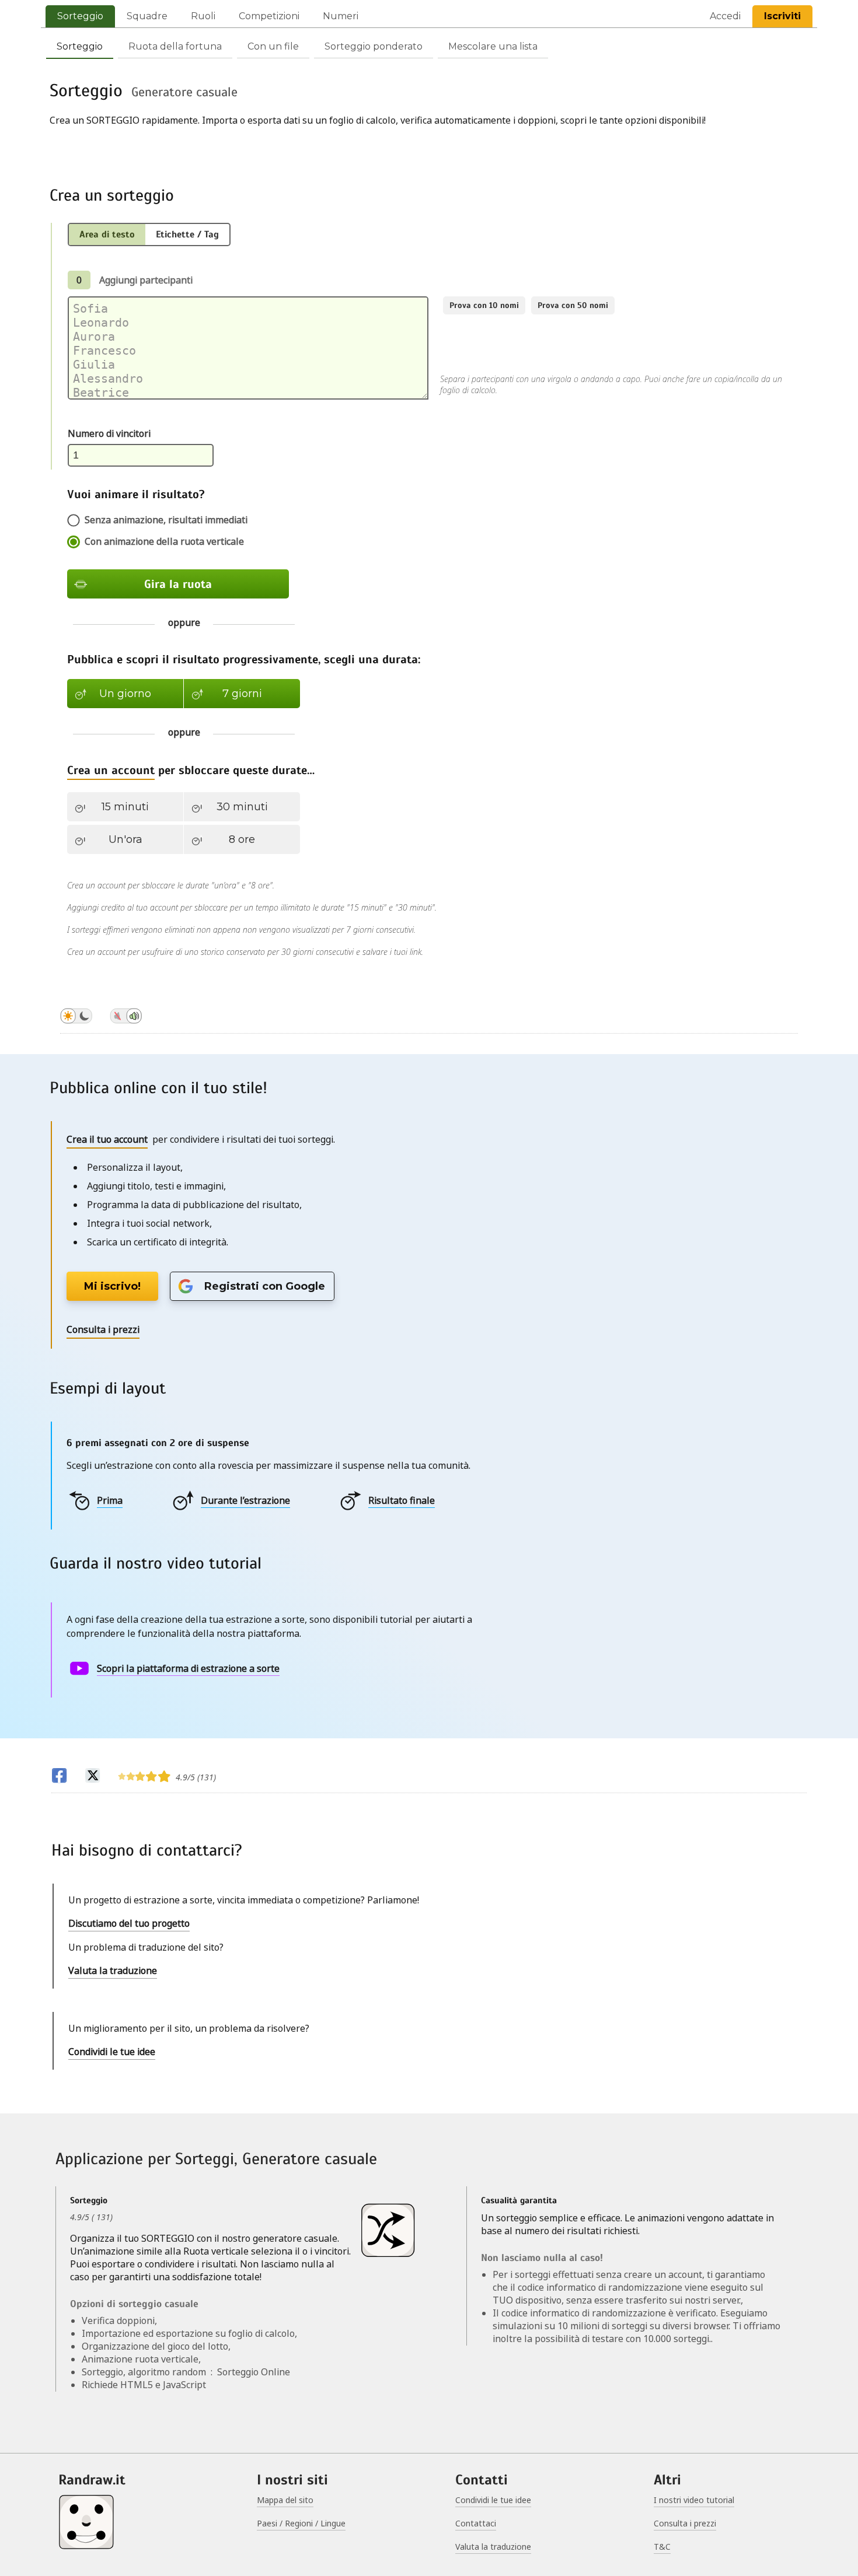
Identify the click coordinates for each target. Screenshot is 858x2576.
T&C (662, 2547)
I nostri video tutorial (694, 2500)
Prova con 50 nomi (573, 305)
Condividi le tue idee (112, 2052)
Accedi (725, 16)
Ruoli (203, 16)
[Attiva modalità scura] (76, 1018)
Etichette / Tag (187, 235)
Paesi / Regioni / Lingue (301, 2523)
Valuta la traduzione (113, 1971)
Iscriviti (782, 16)
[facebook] (59, 1777)
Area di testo (107, 235)
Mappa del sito (285, 2500)
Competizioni (269, 16)
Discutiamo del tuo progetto (129, 1923)
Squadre (147, 16)
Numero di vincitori (109, 433)
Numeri (341, 16)
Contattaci (476, 2523)
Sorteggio (80, 16)
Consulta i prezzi (685, 2523)
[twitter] (93, 1777)
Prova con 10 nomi (484, 305)
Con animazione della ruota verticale (164, 541)
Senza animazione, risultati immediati (166, 520)
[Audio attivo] (126, 1018)
